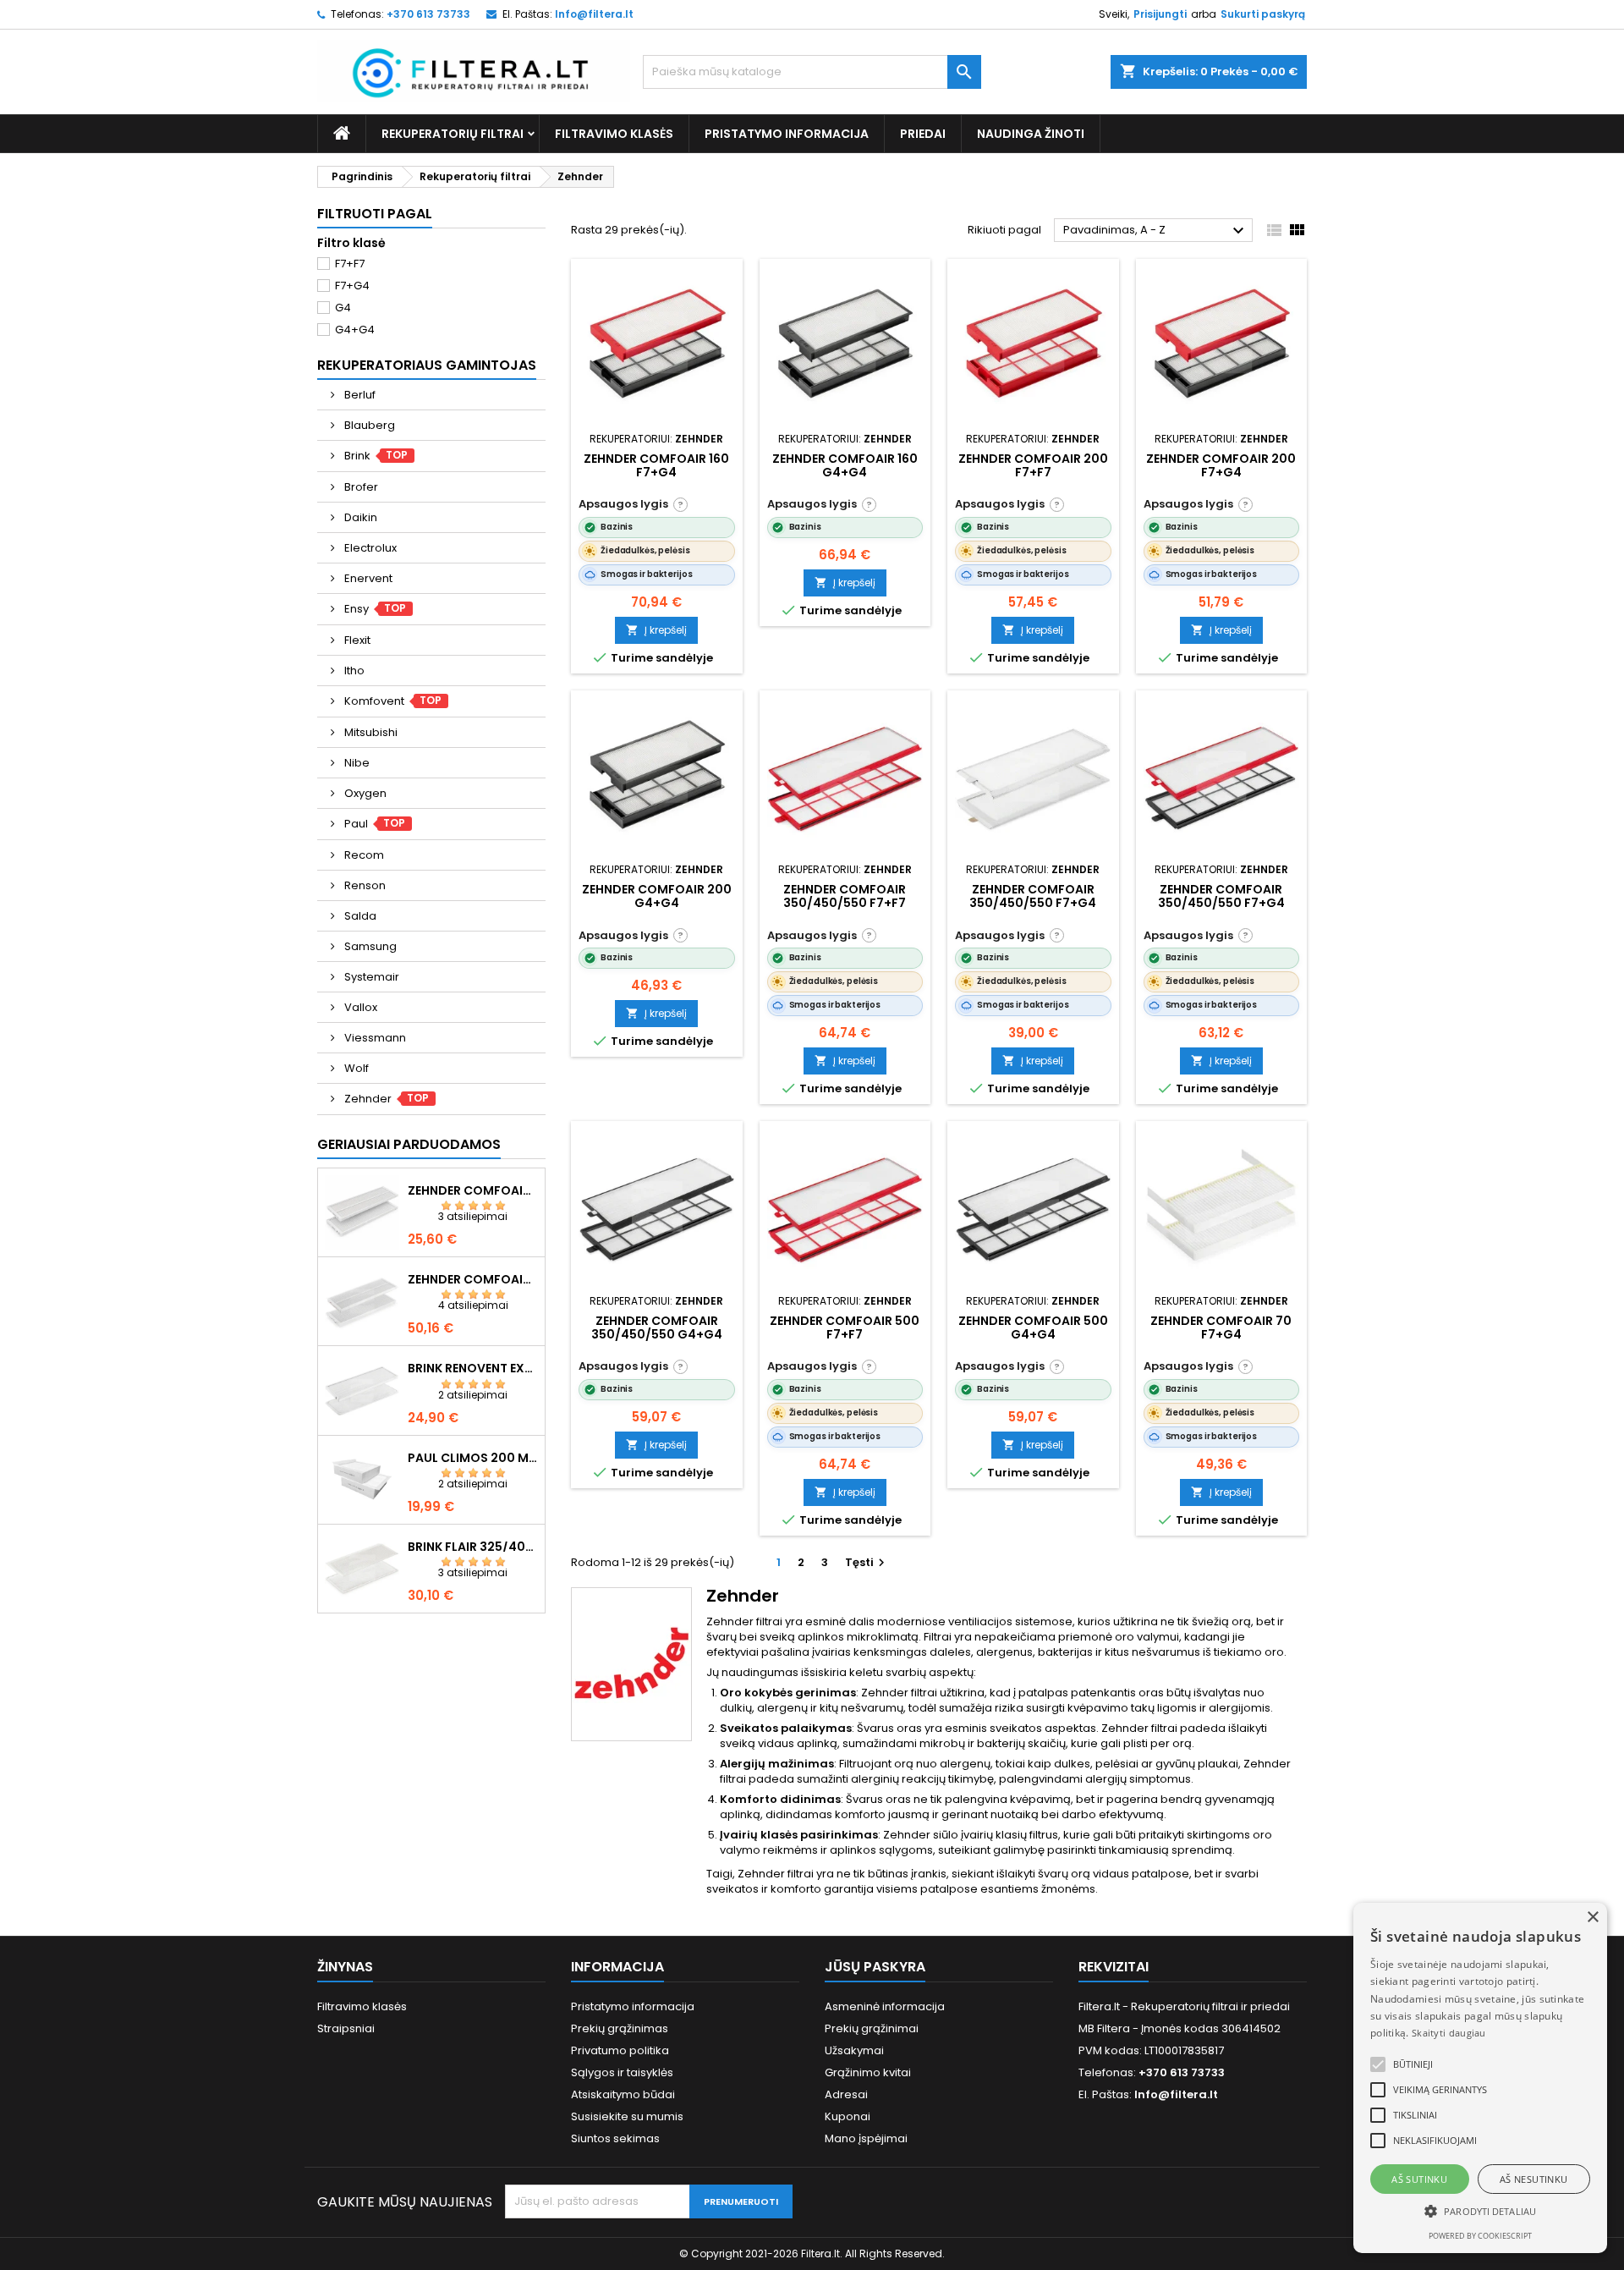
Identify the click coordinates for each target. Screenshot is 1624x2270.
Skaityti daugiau (1449, 2033)
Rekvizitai (1114, 1967)
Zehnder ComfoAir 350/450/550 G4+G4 (657, 1327)
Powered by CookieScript (1480, 2236)
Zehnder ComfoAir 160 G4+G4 (845, 465)
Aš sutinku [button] (1419, 2179)
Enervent (367, 578)
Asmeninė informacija (885, 2006)
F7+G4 (352, 286)
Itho (353, 671)
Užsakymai (854, 2050)
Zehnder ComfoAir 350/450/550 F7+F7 (845, 896)
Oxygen (364, 793)
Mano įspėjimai (866, 2138)
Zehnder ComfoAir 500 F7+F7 (845, 1327)
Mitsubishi (370, 732)
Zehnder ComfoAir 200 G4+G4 (657, 896)
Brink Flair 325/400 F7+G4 (473, 1547)
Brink (375, 456)
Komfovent (392, 701)
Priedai (923, 134)
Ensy (374, 609)
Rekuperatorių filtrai (453, 134)
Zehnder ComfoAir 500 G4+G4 (1033, 1327)
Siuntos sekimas (615, 2138)
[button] (1378, 2064)
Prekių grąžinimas (620, 2028)
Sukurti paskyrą (1263, 14)
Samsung (369, 946)
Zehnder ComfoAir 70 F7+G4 (1221, 1327)
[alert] (1480, 2078)
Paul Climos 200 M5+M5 (473, 1458)
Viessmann (374, 1038)
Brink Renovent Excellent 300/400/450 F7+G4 (473, 1368)
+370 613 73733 (428, 14)
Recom (363, 855)
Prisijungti (1160, 14)
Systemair (370, 977)
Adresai (846, 2094)
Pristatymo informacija (787, 134)
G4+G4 (355, 330)
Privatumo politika (620, 2050)
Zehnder (386, 1099)
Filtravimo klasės (614, 134)
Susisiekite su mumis (627, 2116)
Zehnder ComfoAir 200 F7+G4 (1221, 465)
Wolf (355, 1068)
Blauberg (368, 425)
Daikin (359, 517)
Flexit (356, 640)
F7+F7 (350, 264)
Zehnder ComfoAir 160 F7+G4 (656, 465)
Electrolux (369, 548)
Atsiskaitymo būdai (623, 2094)
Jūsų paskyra (875, 1967)
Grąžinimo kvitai (868, 2072)
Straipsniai (346, 2028)
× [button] (1592, 1918)
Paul (374, 824)
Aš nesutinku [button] (1534, 2179)
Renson (364, 885)
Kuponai (848, 2116)
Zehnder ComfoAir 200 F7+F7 (1033, 465)
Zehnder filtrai (899, 1693)
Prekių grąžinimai (872, 2028)
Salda (359, 916)
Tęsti (867, 1562)
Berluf (359, 395)
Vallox (359, 1007)
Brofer (360, 487)
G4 (343, 308)
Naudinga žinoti (1031, 134)
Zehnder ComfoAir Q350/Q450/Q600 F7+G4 (473, 1190)
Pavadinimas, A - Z (1156, 231)
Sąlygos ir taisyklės (622, 2072)
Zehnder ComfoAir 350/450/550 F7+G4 (1033, 896)
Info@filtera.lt (594, 14)
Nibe (356, 763)
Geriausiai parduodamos (409, 1144)
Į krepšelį (656, 630)
